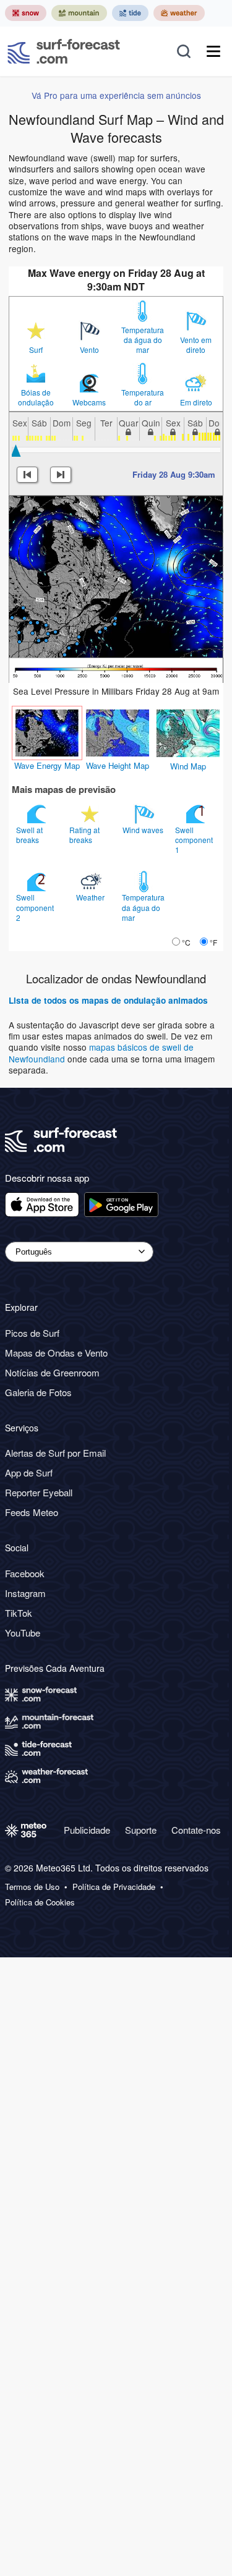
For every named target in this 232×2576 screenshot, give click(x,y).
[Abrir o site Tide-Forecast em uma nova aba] (130, 13)
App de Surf (29, 1472)
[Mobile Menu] (213, 51)
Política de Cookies (40, 1902)
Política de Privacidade (114, 1887)
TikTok (19, 1613)
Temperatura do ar (143, 397)
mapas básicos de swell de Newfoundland (101, 1053)
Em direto (196, 402)
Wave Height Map (118, 765)
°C (186, 942)
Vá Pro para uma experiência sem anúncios (116, 95)
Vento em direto (196, 345)
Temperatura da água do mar (143, 340)
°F (213, 942)
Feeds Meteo (32, 1512)
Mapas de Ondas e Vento (56, 1353)
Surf (36, 350)
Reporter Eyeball (39, 1492)
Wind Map (188, 766)
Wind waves (144, 830)
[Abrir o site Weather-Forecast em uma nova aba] (179, 13)
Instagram (25, 1593)
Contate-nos (196, 1830)
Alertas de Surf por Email (55, 1453)
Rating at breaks (84, 835)
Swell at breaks (29, 835)
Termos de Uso (32, 1887)
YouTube (23, 1633)
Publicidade (87, 1830)
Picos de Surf (32, 1333)
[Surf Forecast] (64, 51)
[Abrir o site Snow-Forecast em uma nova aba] (26, 13)
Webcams (89, 402)
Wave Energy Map (47, 765)
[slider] (16, 451)
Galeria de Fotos (38, 1392)
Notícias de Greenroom (52, 1372)
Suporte (141, 1830)
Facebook (25, 1573)
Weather (91, 897)
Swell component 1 (194, 840)
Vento (89, 350)
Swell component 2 (35, 907)
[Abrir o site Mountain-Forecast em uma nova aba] (79, 13)
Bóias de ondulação (36, 397)
